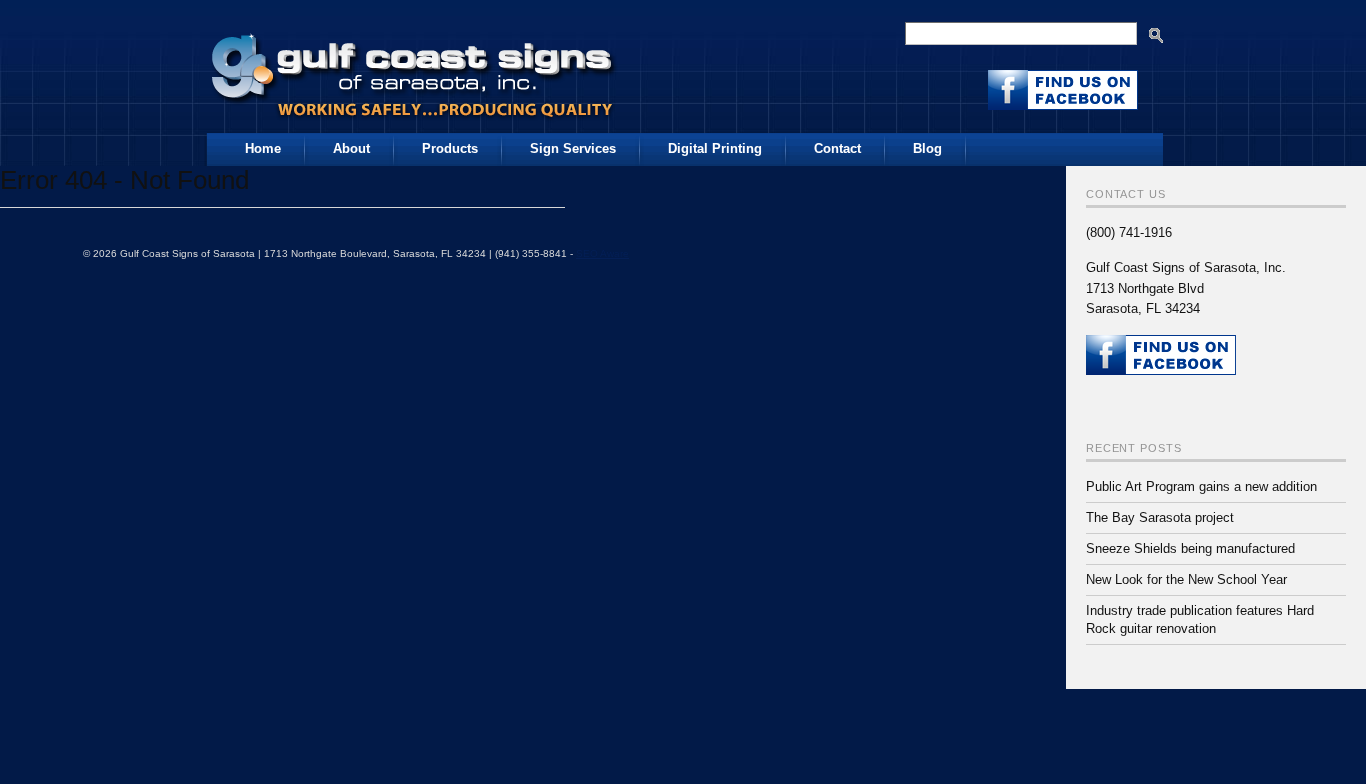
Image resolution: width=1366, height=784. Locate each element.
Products (450, 148)
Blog (927, 148)
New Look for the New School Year (1186, 579)
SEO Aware (602, 253)
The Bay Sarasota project (1160, 517)
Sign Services (573, 148)
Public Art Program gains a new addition (1201, 486)
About (351, 148)
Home (263, 148)
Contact (837, 148)
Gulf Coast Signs (415, 69)
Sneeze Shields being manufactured (1190, 548)
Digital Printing (715, 148)
